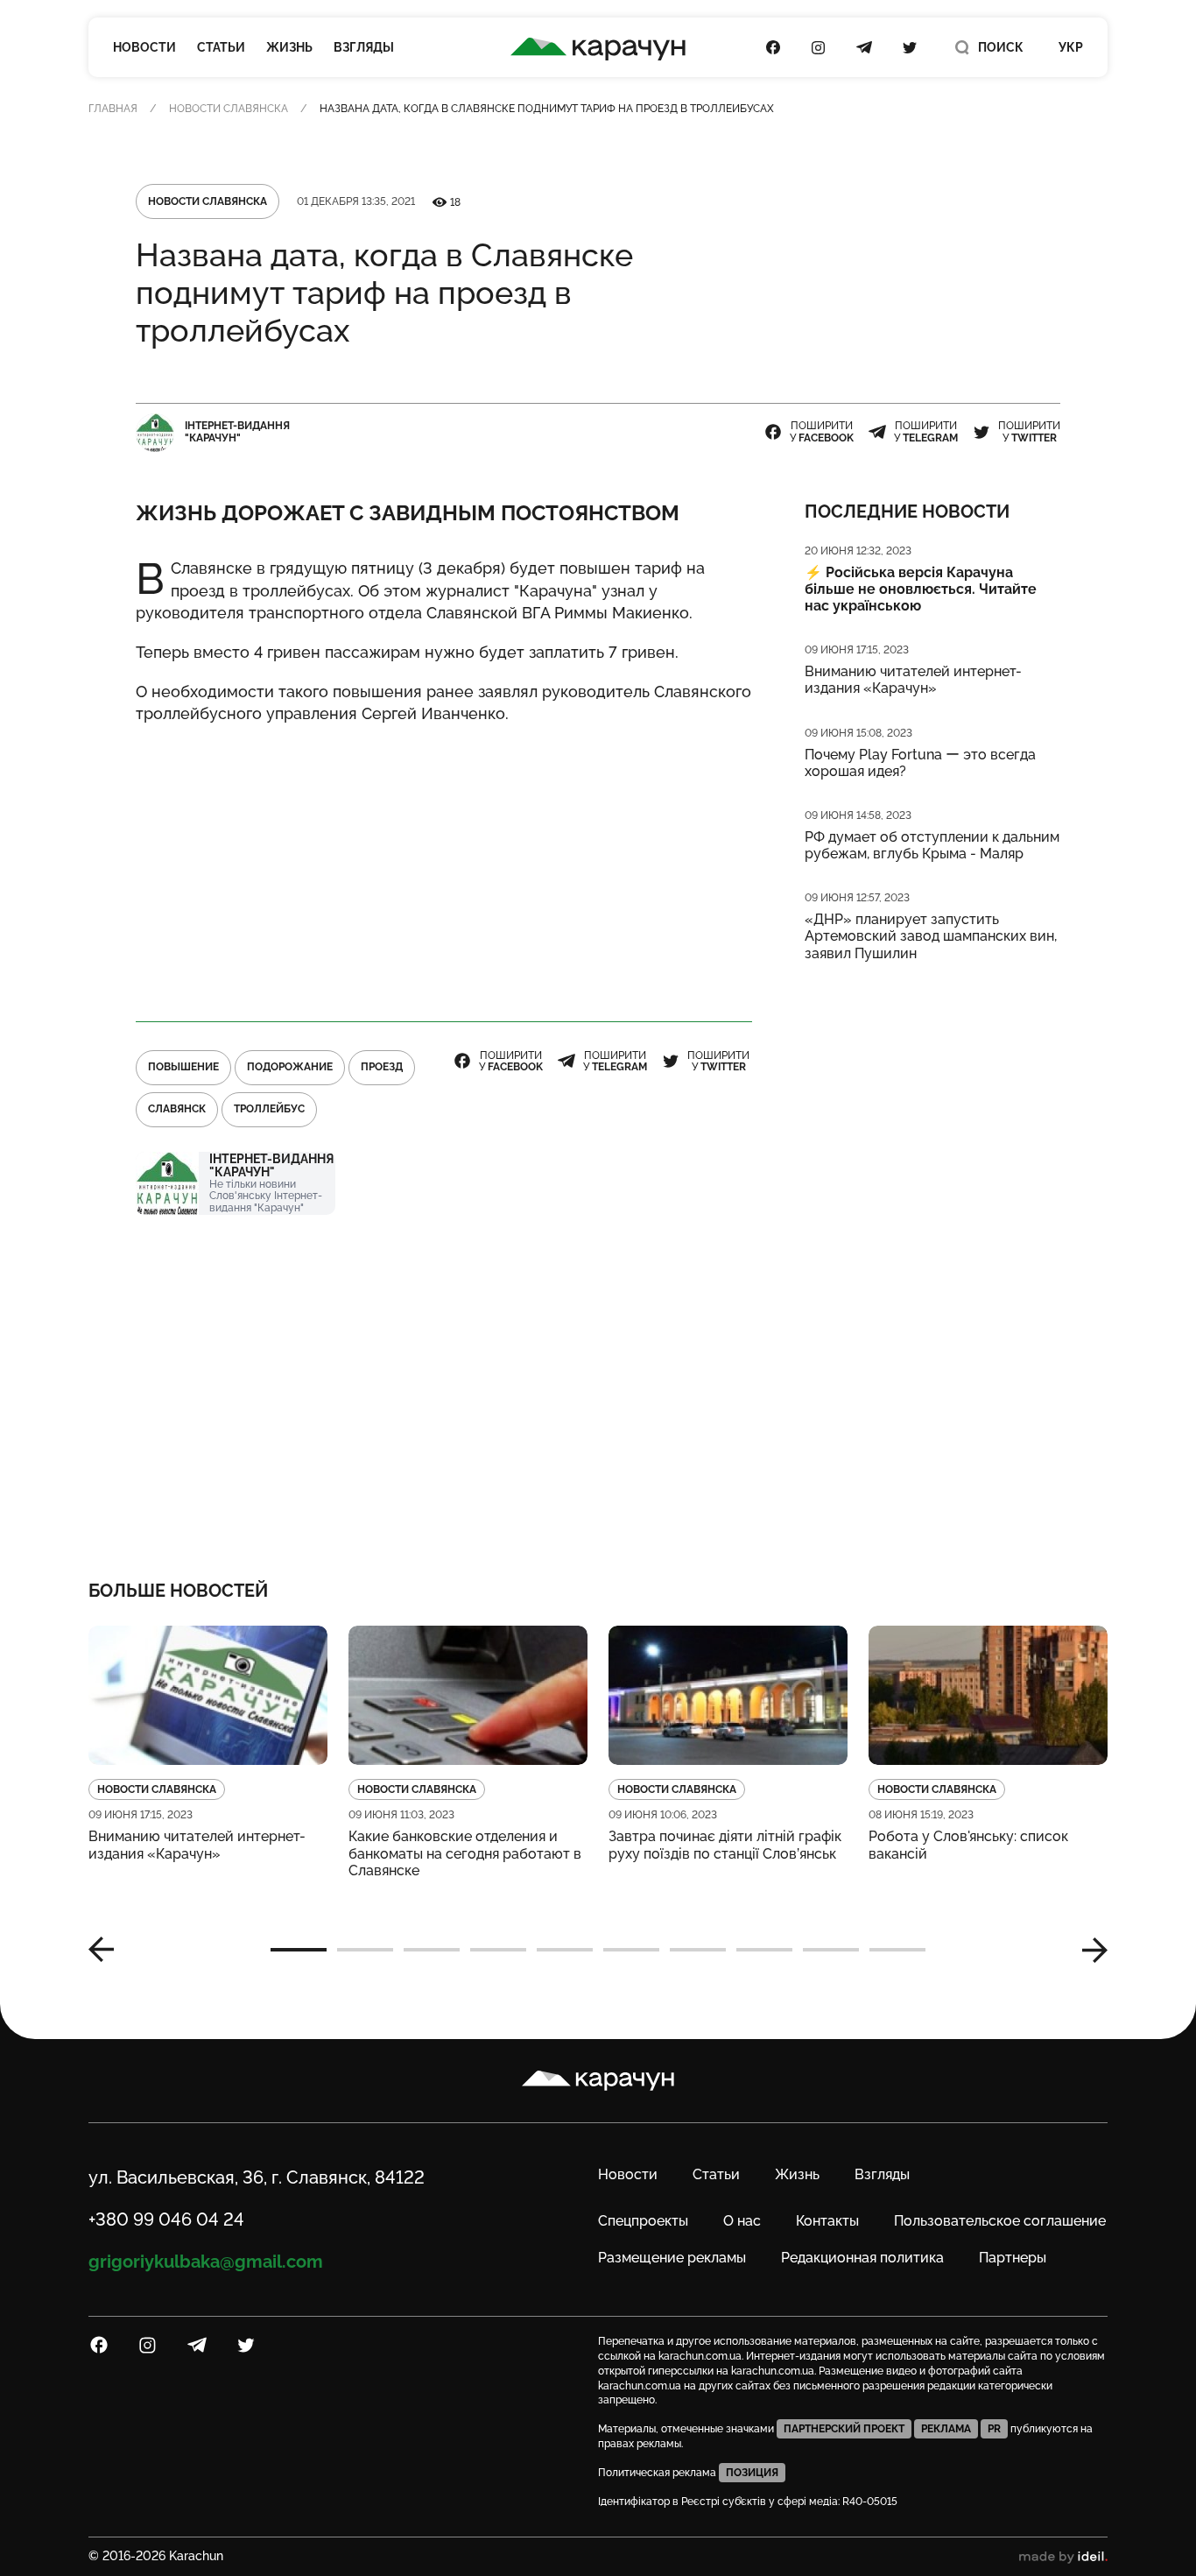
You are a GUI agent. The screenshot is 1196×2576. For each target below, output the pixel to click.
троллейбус (269, 1109)
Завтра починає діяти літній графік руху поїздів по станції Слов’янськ (725, 1845)
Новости (144, 47)
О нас (742, 2221)
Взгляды (364, 47)
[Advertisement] (444, 865)
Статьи (221, 47)
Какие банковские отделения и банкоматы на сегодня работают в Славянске (465, 1853)
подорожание (290, 1067)
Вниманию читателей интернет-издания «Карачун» (913, 680)
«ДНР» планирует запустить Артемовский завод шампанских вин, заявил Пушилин (931, 936)
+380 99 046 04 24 (166, 2220)
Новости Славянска (229, 109)
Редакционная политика (862, 2258)
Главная (113, 109)
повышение (183, 1067)
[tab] (299, 1950)
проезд (382, 1067)
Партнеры (1013, 2258)
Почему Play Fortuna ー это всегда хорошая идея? (920, 763)
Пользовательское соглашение (1000, 2221)
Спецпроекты (643, 2221)
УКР (1071, 47)
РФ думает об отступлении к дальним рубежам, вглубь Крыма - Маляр (932, 845)
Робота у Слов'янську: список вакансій (968, 1845)
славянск (177, 1109)
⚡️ (921, 589)
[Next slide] (1088, 1950)
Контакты (827, 2221)
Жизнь (289, 47)
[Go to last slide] (108, 1950)
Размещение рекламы (672, 2258)
